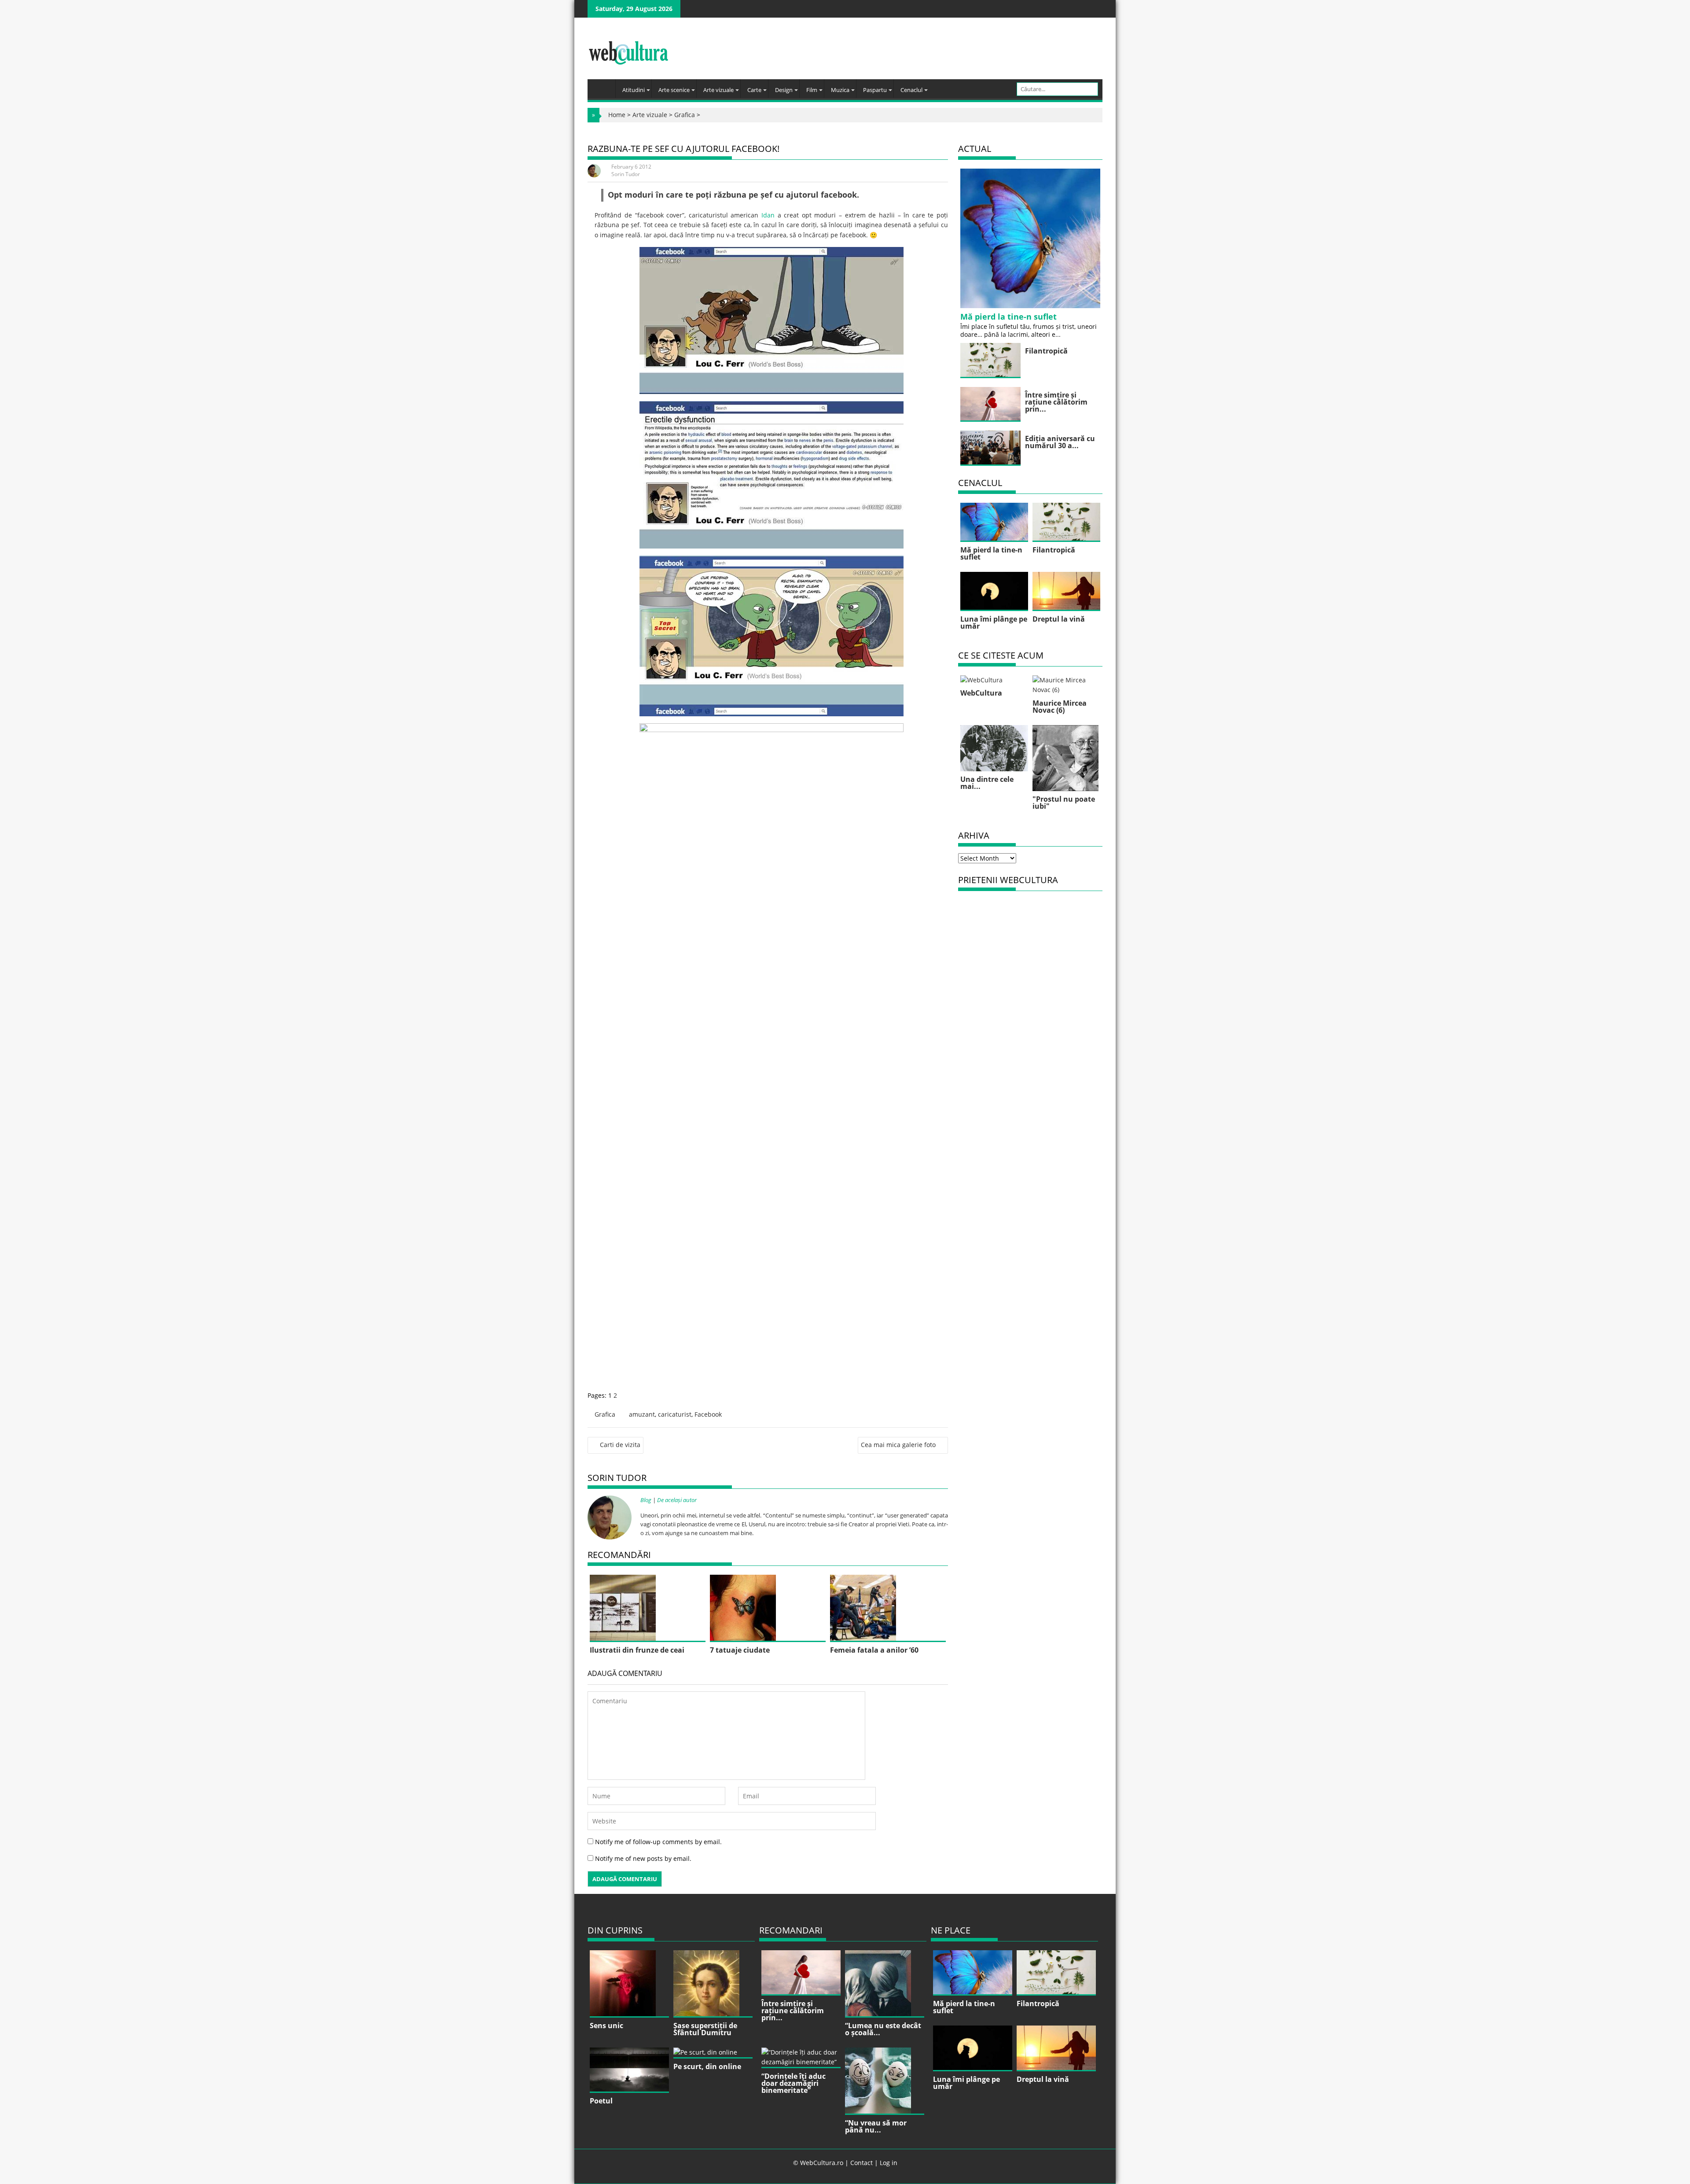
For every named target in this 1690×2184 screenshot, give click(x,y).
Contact (862, 2163)
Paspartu (875, 90)
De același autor (677, 1500)
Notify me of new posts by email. (643, 1858)
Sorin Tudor (626, 174)
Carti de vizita (620, 1445)
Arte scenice (674, 90)
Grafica (685, 115)
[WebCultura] (604, 86)
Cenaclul (911, 90)
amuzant (642, 1414)
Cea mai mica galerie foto (898, 1445)
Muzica (840, 90)
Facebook (708, 1414)
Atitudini (634, 90)
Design (784, 90)
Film (812, 90)
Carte (754, 90)
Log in (889, 2163)
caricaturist (675, 1414)
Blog (646, 1500)
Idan (768, 215)
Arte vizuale (718, 90)
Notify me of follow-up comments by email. (658, 1842)
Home (617, 115)
